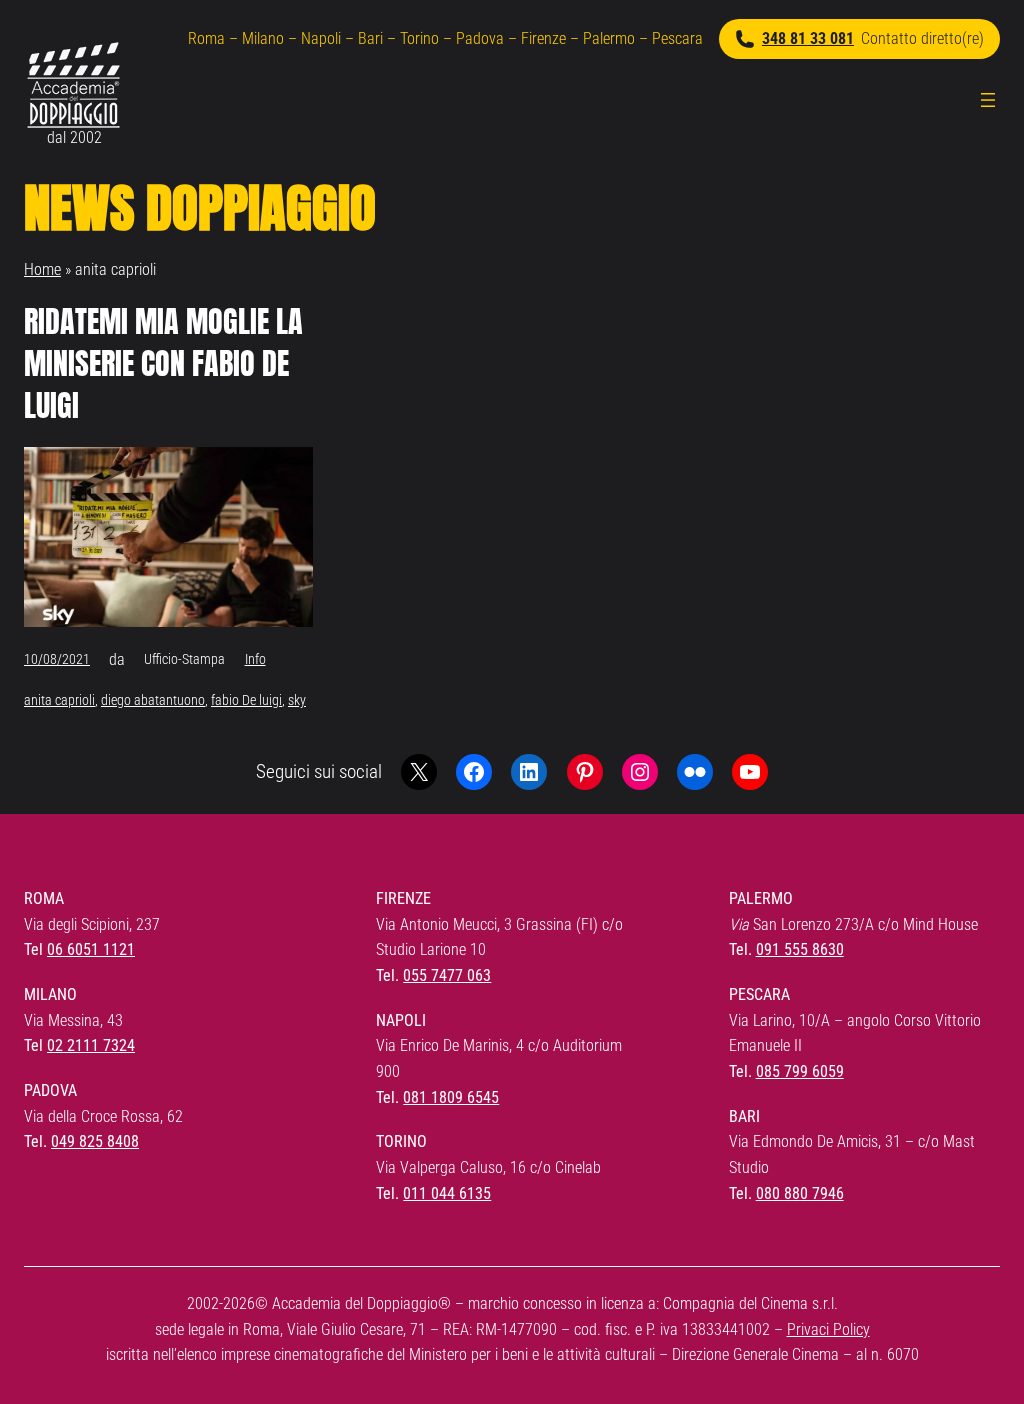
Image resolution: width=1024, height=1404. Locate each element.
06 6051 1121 (91, 949)
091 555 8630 (800, 949)
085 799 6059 (800, 1071)
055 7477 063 (447, 975)
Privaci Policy (828, 1329)
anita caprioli (59, 700)
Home (42, 269)
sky (297, 700)
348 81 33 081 (808, 38)
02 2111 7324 (91, 1045)
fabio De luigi (246, 700)
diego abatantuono (153, 700)
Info (255, 659)
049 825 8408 (95, 1141)
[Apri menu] (988, 100)
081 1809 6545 (451, 1097)
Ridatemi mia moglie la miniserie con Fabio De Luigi (163, 364)
